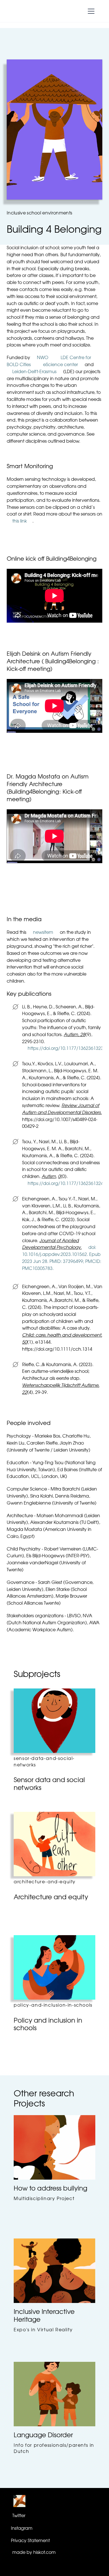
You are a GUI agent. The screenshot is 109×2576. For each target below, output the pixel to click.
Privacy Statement (30, 2541)
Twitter (19, 2516)
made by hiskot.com (34, 2553)
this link (20, 521)
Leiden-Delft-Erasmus (34, 372)
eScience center (61, 365)
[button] (90, 11)
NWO (43, 358)
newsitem (43, 933)
